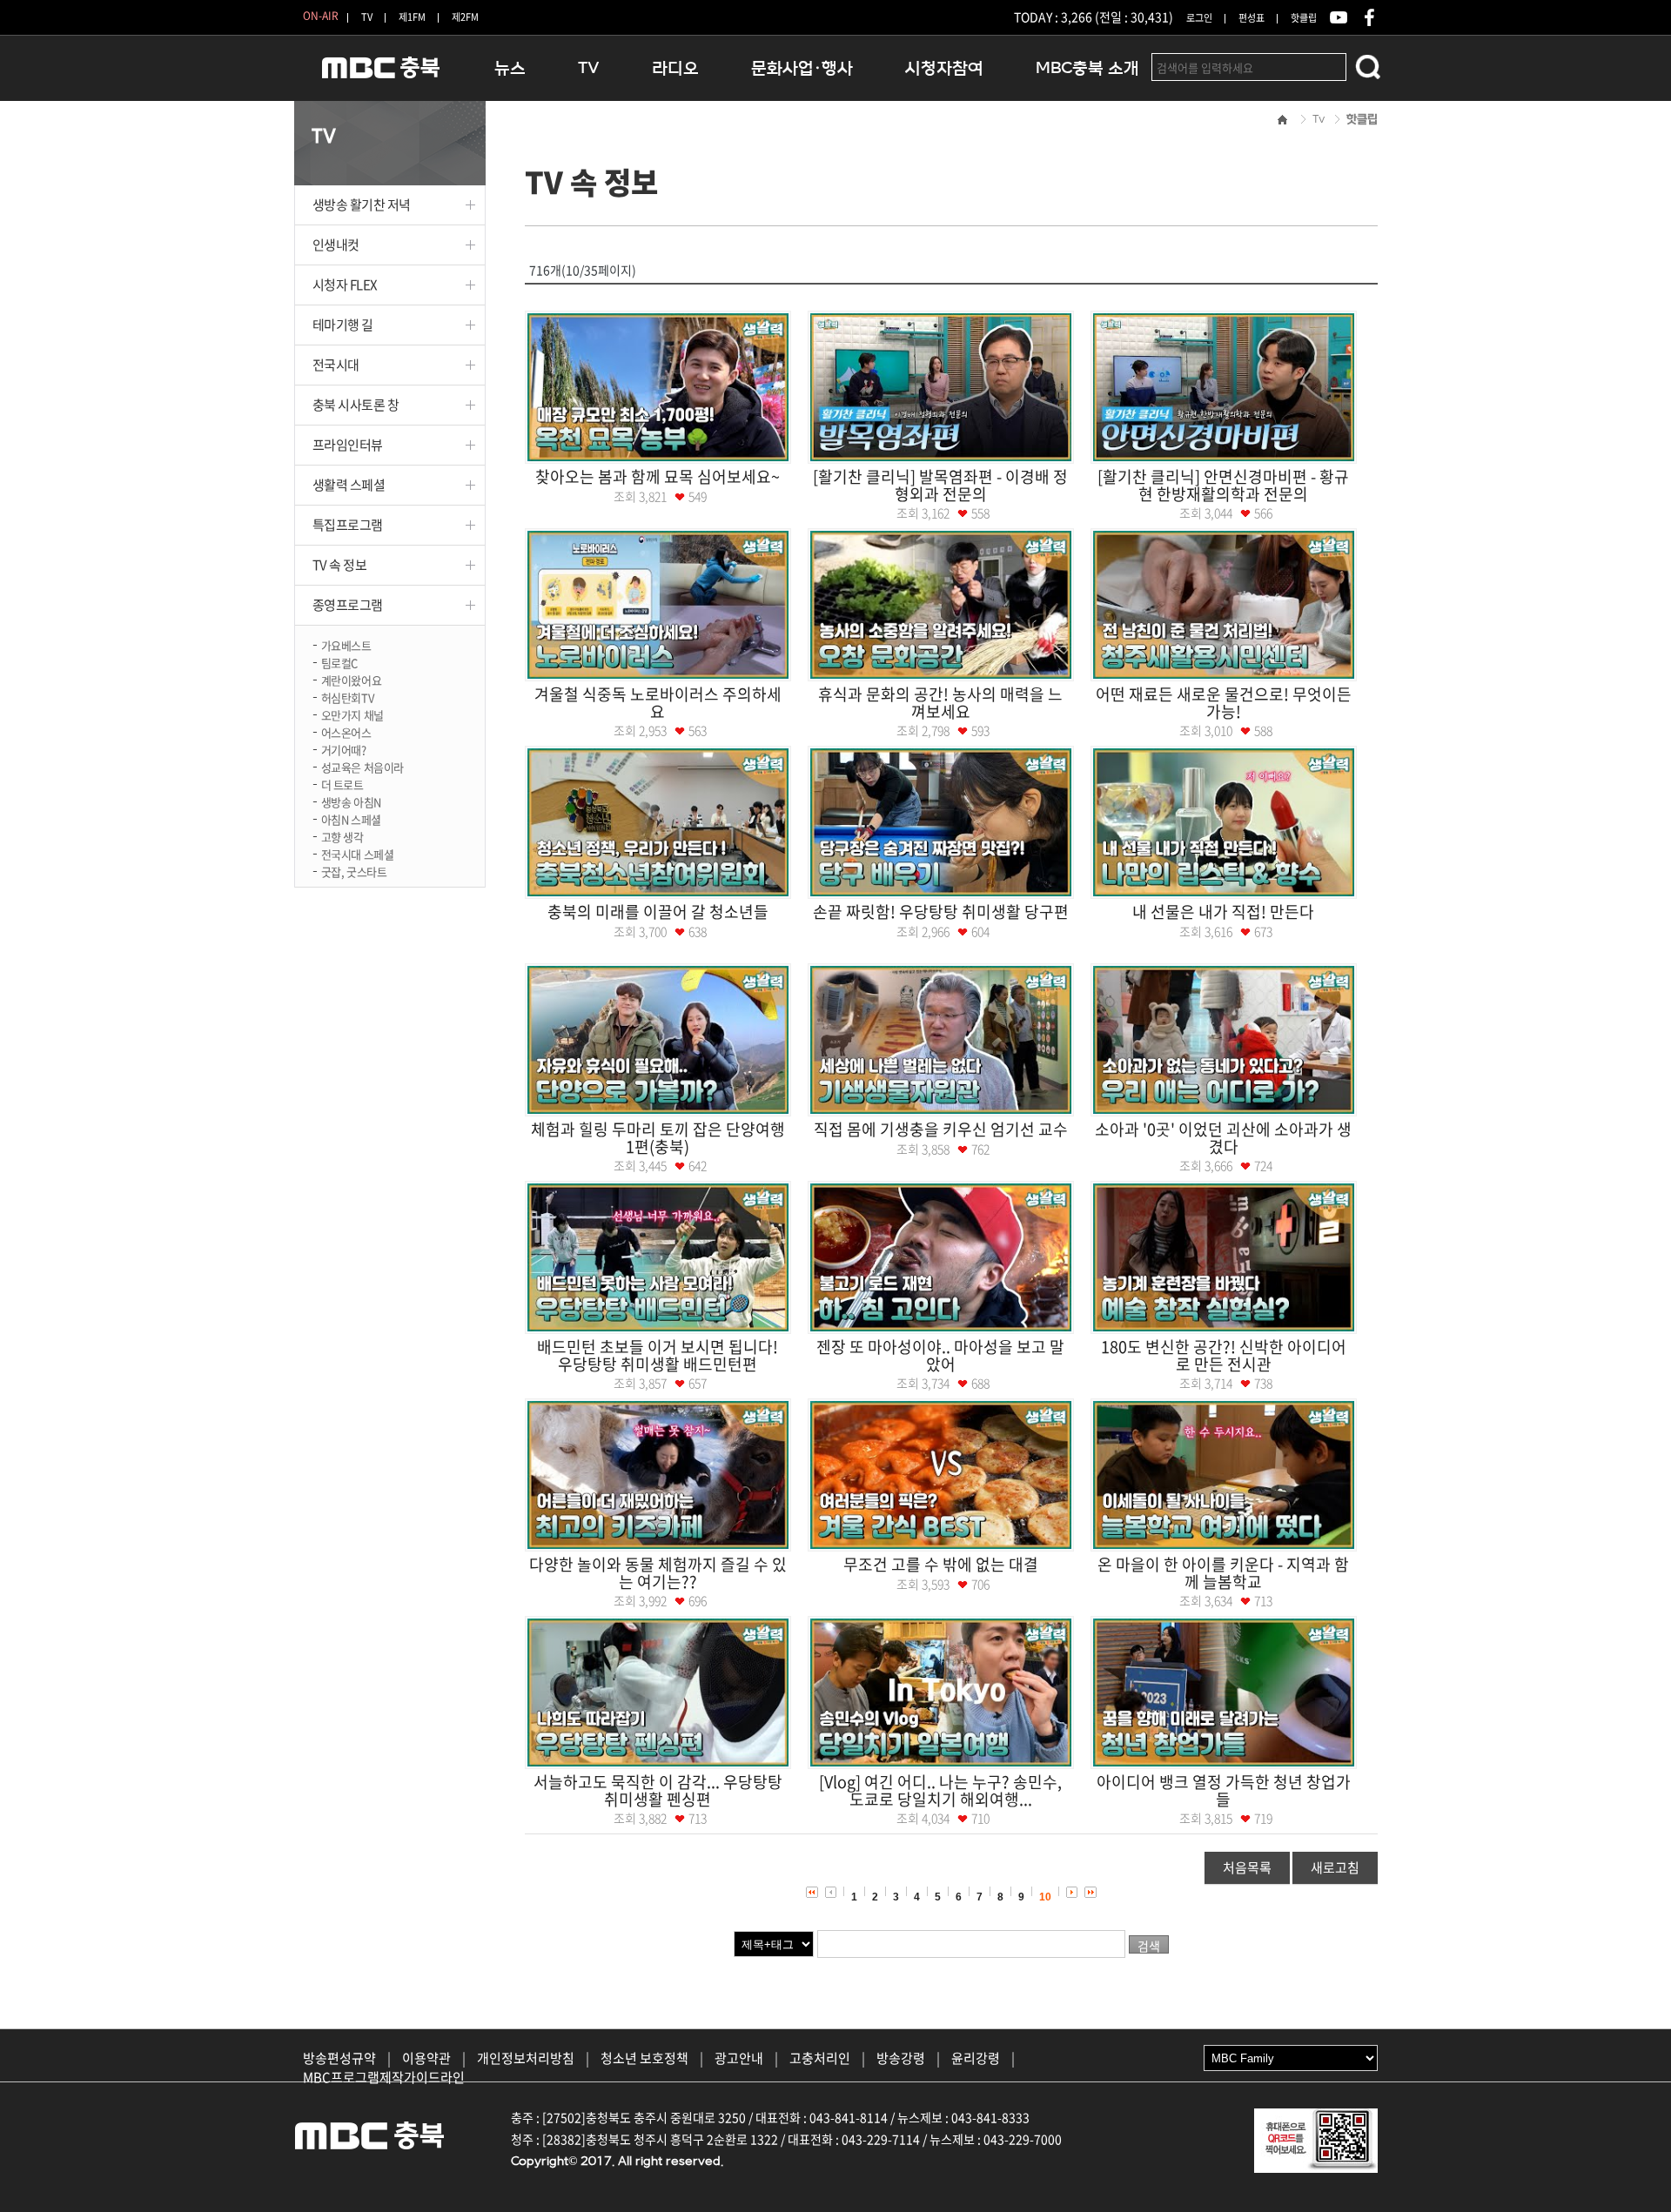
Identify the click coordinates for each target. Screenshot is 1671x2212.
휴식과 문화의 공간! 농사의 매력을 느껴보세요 (940, 703)
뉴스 (510, 68)
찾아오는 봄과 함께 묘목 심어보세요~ (658, 476)
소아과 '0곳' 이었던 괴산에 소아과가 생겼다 (1223, 1138)
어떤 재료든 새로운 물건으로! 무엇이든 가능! (1224, 703)
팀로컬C (339, 662)
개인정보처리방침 (526, 2058)
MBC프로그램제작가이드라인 (384, 2077)
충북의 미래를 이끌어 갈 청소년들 (658, 912)
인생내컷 (336, 245)
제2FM (465, 17)
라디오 (675, 68)
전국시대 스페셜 (358, 853)
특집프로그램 (348, 525)
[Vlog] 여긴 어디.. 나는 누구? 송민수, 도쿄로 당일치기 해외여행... (940, 1790)
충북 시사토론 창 (356, 405)
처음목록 (1247, 1867)
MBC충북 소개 (1087, 68)
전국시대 (336, 365)
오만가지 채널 (352, 714)
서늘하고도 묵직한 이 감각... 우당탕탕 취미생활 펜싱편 (658, 1790)
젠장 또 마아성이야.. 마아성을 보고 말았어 (940, 1355)
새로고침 (1335, 1867)
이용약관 (426, 2058)
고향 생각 (342, 836)
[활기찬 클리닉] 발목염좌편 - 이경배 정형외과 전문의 (940, 485)
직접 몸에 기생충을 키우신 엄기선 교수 (941, 1129)
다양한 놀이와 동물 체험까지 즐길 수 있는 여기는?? (658, 1573)
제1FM (412, 17)
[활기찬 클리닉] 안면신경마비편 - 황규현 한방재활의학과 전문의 (1223, 485)
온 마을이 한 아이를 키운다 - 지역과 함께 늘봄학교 (1223, 1573)
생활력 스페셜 (349, 485)
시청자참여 (944, 68)
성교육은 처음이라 (363, 766)
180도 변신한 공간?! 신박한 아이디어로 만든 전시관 (1224, 1355)
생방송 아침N (351, 801)
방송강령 (901, 2058)
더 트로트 (342, 784)
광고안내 (739, 2058)
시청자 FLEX (345, 285)
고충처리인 (820, 2058)
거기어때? (344, 749)
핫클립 (1304, 18)
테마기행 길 (343, 325)
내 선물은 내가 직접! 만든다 (1223, 912)
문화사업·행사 (802, 68)
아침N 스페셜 (351, 818)
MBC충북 (381, 75)
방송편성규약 (339, 2058)
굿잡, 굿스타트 (354, 871)
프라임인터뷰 (348, 445)
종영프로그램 (348, 605)
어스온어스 (346, 731)
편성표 (1252, 18)
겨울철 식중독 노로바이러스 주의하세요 (658, 703)
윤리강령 (976, 2058)
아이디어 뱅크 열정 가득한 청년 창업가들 (1224, 1790)
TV (367, 17)
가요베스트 (346, 644)
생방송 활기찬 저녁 (362, 204)
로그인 (1199, 18)
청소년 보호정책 (644, 2058)
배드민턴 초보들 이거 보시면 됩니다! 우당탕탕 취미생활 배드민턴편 (658, 1355)
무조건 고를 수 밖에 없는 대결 (941, 1564)
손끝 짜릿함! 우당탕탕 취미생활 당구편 (941, 912)
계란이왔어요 (352, 679)
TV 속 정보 (340, 565)
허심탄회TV (348, 697)
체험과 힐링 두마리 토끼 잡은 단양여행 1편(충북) (658, 1138)
